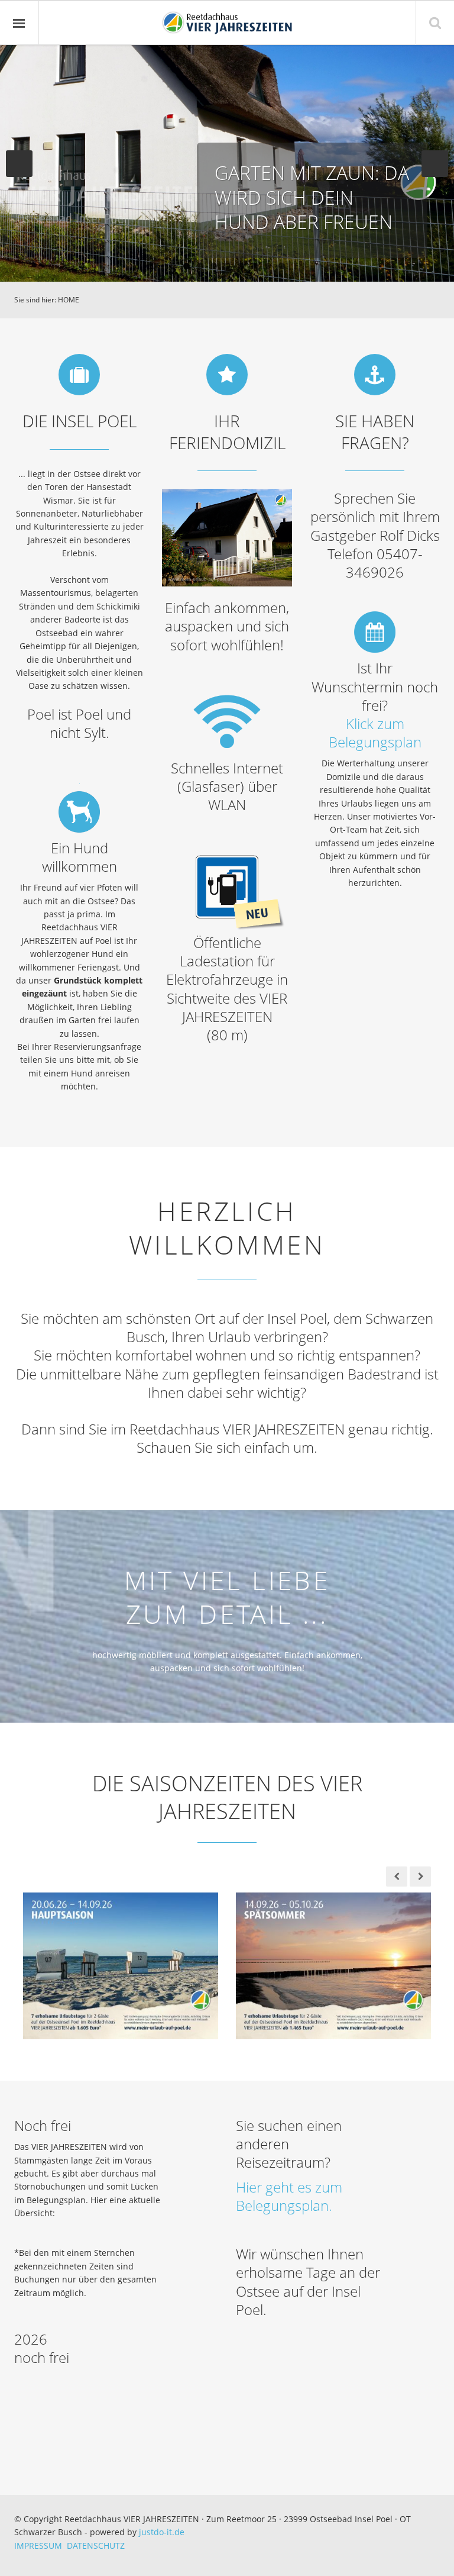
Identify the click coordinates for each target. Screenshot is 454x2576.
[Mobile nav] (20, 23)
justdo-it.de (162, 2532)
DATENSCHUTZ (96, 2546)
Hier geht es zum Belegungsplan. (289, 2196)
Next (435, 164)
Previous (19, 164)
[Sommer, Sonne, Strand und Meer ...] (333, 1965)
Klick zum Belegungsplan (375, 733)
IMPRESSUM (40, 2546)
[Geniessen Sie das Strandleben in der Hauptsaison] (121, 1965)
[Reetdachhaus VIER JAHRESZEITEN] (227, 23)
